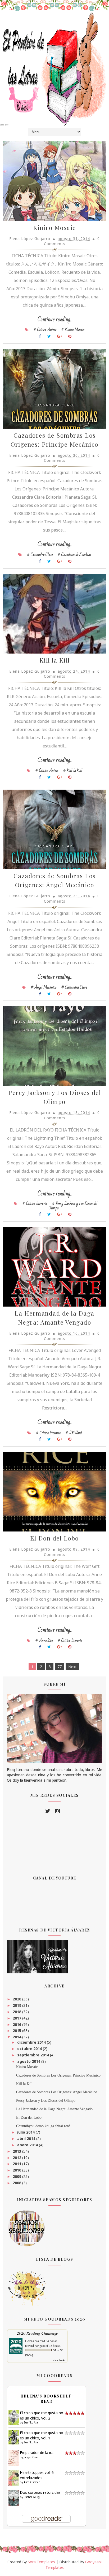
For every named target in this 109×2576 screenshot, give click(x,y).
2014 (17, 2037)
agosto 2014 (29, 2061)
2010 (17, 2170)
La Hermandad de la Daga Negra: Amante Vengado (54, 2109)
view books (59, 2360)
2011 (17, 2164)
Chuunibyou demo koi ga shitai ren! (43, 2126)
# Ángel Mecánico (44, 987)
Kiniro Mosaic (54, 227)
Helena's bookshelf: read (47, 2399)
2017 (17, 2018)
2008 (17, 2183)
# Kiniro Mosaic (73, 330)
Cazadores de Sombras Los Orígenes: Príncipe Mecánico (58, 2075)
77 (60, 1667)
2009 (17, 2176)
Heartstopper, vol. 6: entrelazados (37, 2475)
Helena (29, 2341)
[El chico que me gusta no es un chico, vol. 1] (14, 2437)
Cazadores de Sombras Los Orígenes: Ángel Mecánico (57, 2092)
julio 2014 (26, 2132)
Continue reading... (55, 319)
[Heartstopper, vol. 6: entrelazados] (14, 2477)
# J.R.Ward (74, 1433)
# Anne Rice (44, 1641)
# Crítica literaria (35, 1204)
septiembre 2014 (34, 2055)
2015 (17, 2031)
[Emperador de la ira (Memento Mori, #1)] (14, 2458)
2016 (17, 2024)
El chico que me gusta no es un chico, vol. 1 (42, 2435)
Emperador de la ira (37, 2453)
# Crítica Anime (45, 330)
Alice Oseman (32, 2482)
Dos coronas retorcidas (40, 2492)
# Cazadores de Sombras (74, 555)
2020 (17, 1999)
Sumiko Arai (31, 2422)
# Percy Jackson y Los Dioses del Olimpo (73, 1206)
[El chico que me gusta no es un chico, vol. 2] (14, 2417)
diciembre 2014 (32, 2042)
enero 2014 (28, 2145)
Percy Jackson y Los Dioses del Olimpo (46, 2101)
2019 (17, 2005)
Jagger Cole (31, 2457)
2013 (17, 2151)
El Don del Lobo (54, 1538)
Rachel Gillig (32, 2497)
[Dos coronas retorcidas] (14, 2497)
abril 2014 (27, 2138)
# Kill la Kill (73, 771)
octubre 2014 (30, 2049)
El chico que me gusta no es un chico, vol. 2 (42, 2415)
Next (72, 1667)
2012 (17, 2158)
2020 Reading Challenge (37, 2333)
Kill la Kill (55, 660)
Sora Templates (41, 2562)
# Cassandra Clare (40, 555)
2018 (17, 2012)
